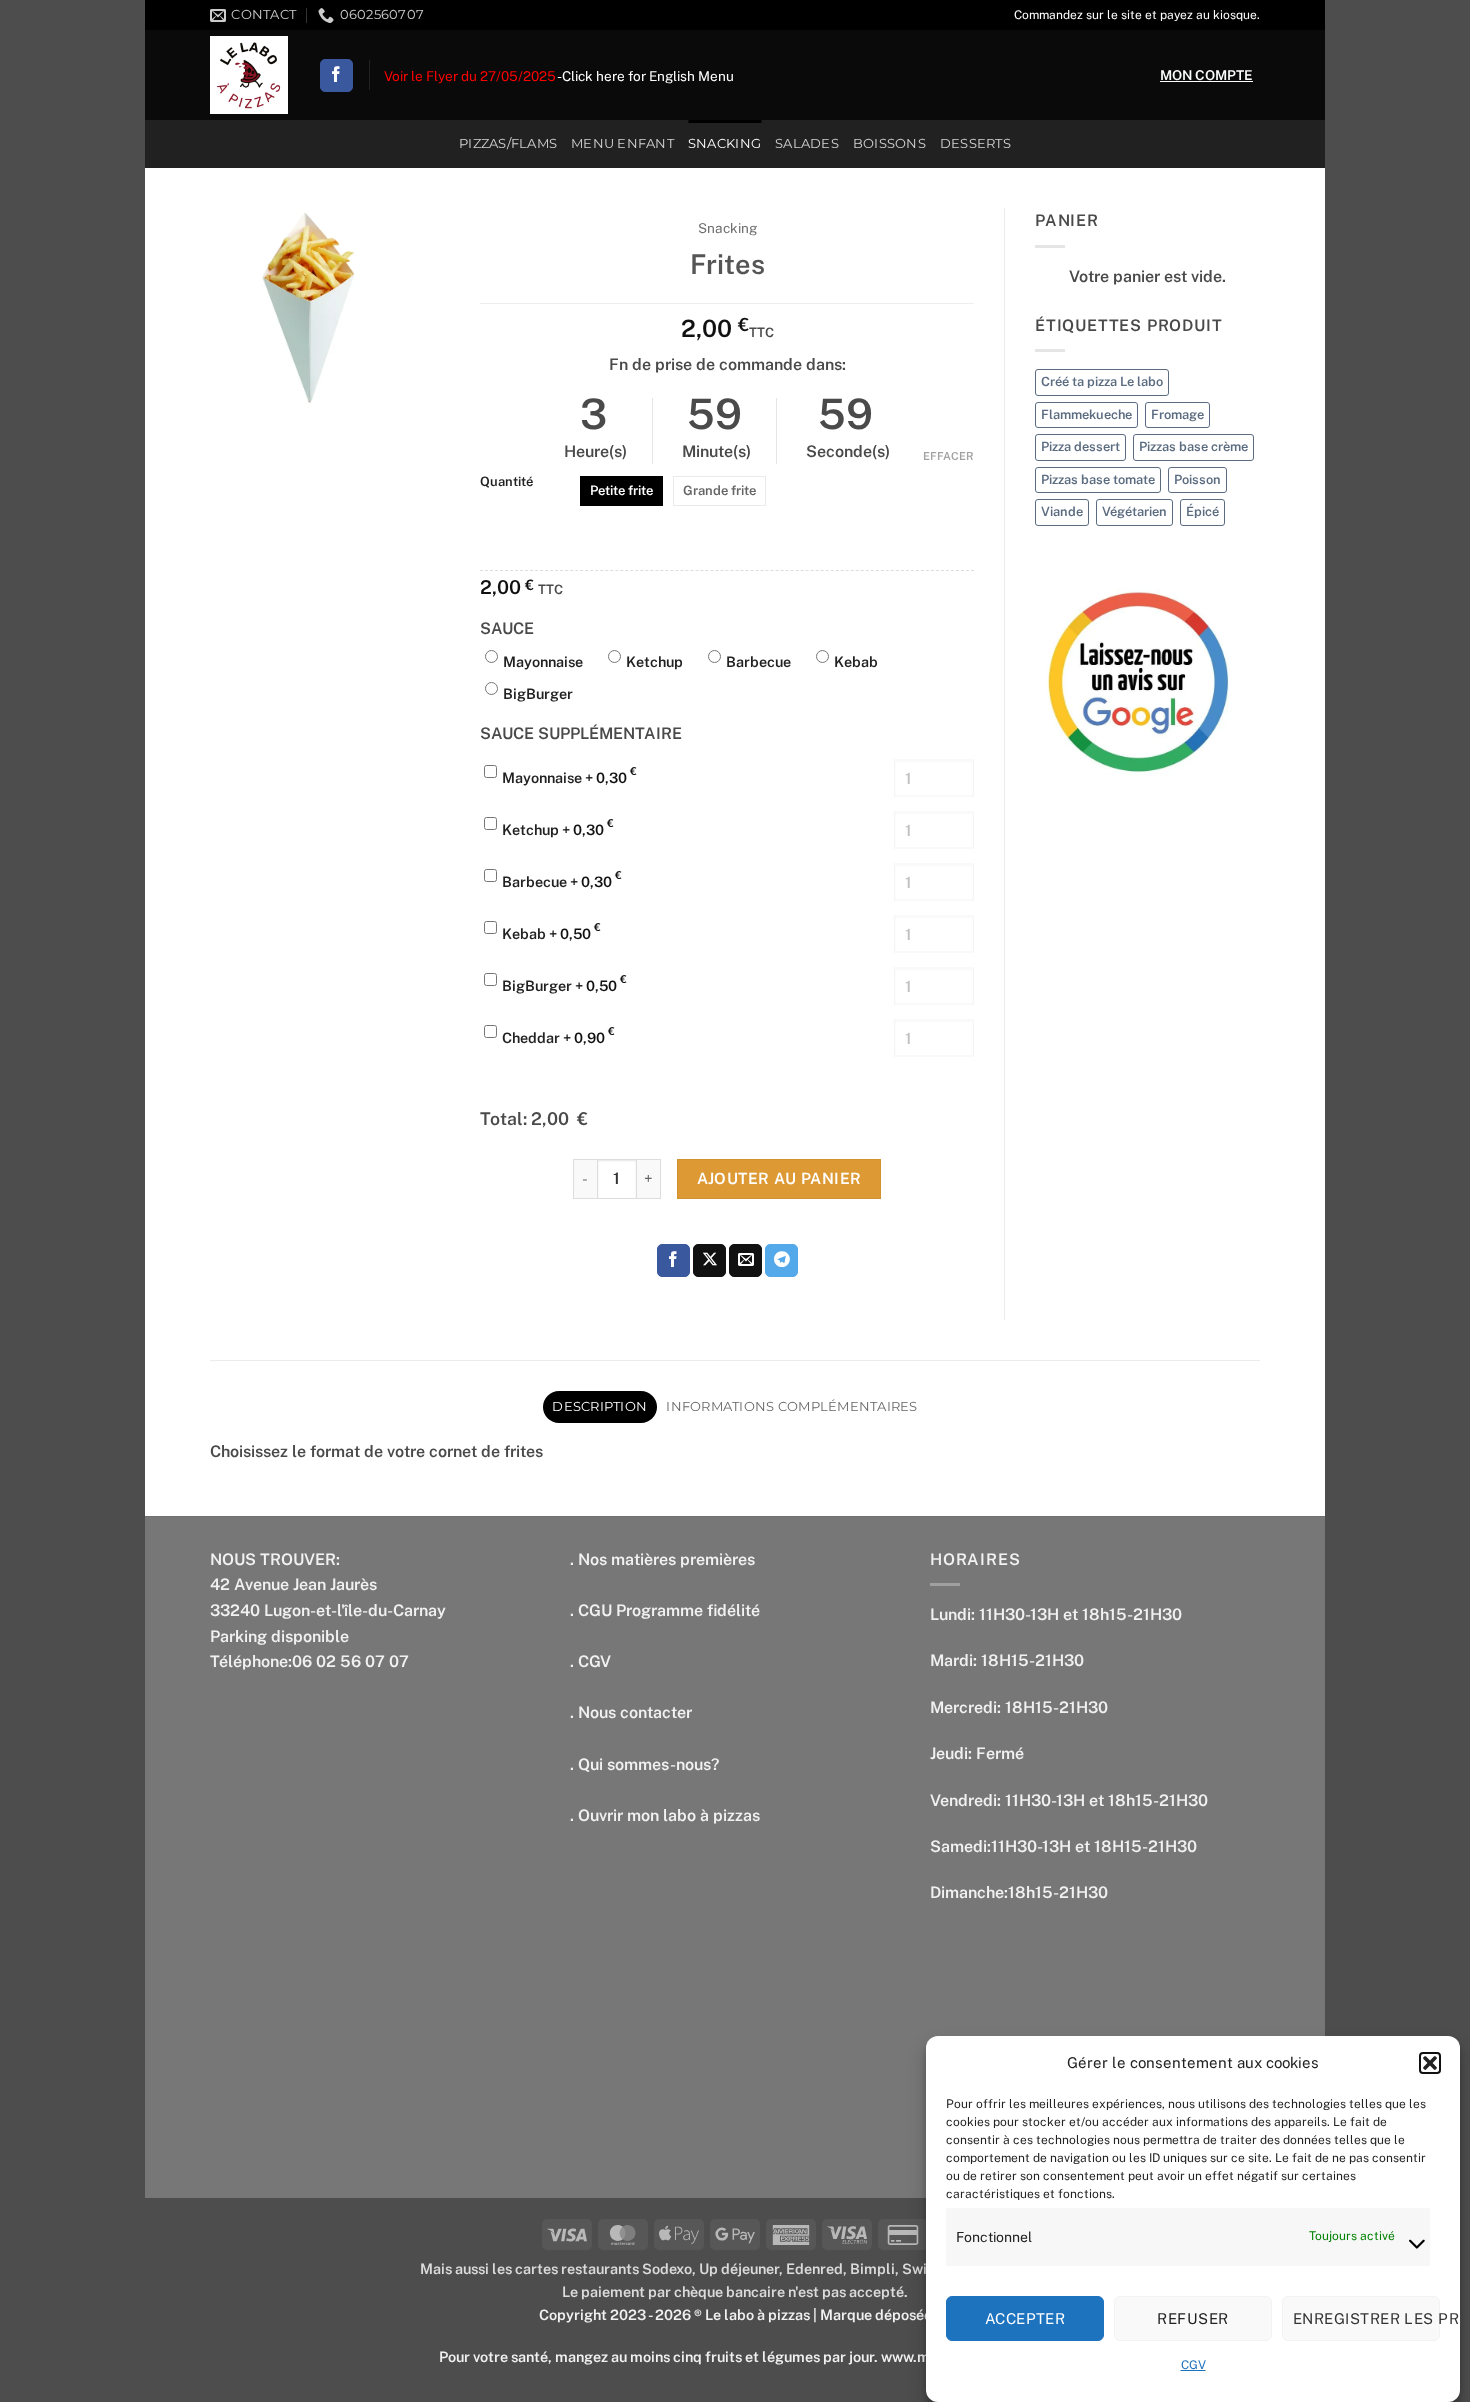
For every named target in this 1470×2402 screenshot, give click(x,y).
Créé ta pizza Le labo (1102, 381)
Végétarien (1134, 511)
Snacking (724, 143)
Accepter (1025, 2318)
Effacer (948, 456)
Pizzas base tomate (1098, 479)
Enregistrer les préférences (1366, 2318)
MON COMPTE (1206, 75)
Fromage (1177, 414)
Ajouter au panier (779, 1178)
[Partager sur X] (709, 1261)
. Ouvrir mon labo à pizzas (665, 1815)
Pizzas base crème (1193, 446)
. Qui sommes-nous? (644, 1764)
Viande (1062, 511)
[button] (1430, 2063)
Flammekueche (1086, 414)
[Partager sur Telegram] (781, 1261)
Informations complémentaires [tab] (791, 1406)
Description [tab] (599, 1406)
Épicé (1202, 511)
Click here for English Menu (648, 76)
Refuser (1192, 2318)
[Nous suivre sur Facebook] (336, 76)
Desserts (975, 143)
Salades (807, 143)
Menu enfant (622, 143)
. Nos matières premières (662, 1559)
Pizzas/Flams (508, 143)
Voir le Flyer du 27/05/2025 (470, 76)
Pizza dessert (1080, 446)
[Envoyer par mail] (745, 1261)
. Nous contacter (631, 1712)
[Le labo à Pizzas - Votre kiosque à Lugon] (249, 75)
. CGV (590, 1661)
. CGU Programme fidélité (665, 1610)
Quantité (506, 481)
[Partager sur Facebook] (673, 1261)
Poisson (1197, 479)
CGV (1193, 2366)
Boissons (889, 143)
